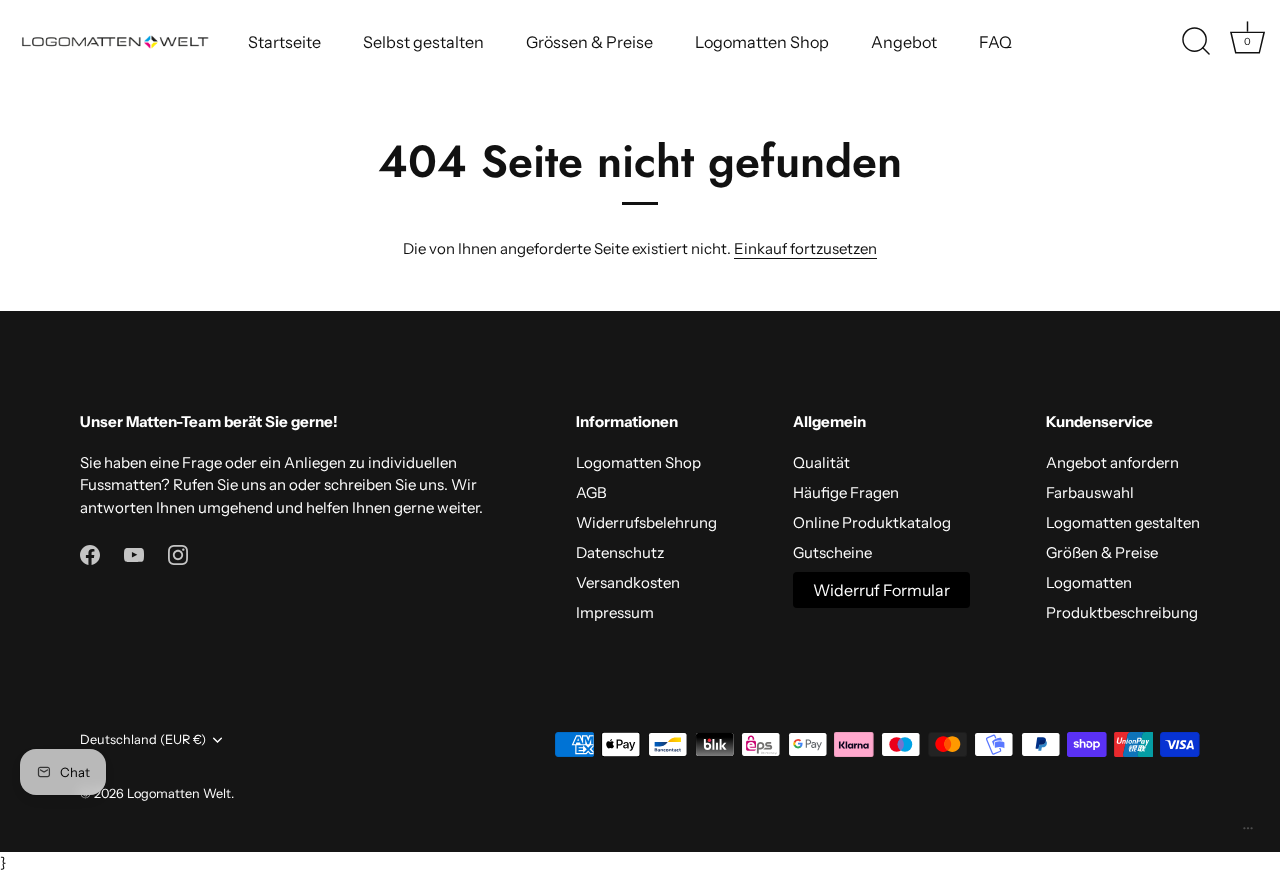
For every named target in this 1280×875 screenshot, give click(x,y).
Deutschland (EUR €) (143, 739)
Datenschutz (620, 552)
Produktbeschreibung (1122, 612)
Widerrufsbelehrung (646, 522)
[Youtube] (134, 553)
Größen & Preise (1102, 552)
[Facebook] (90, 553)
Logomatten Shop (762, 42)
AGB (591, 492)
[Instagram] (178, 553)
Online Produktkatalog (872, 522)
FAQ (995, 42)
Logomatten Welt (179, 793)
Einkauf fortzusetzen (805, 248)
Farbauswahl (1090, 492)
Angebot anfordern (1112, 462)
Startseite (284, 42)
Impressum (615, 612)
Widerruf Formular (881, 590)
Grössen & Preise (589, 42)
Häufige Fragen (846, 492)
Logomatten (1089, 582)
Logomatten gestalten (1123, 522)
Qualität (821, 462)
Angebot (904, 42)
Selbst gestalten (423, 42)
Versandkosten (628, 582)
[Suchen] (1196, 42)
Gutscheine (832, 552)
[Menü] (1248, 833)
